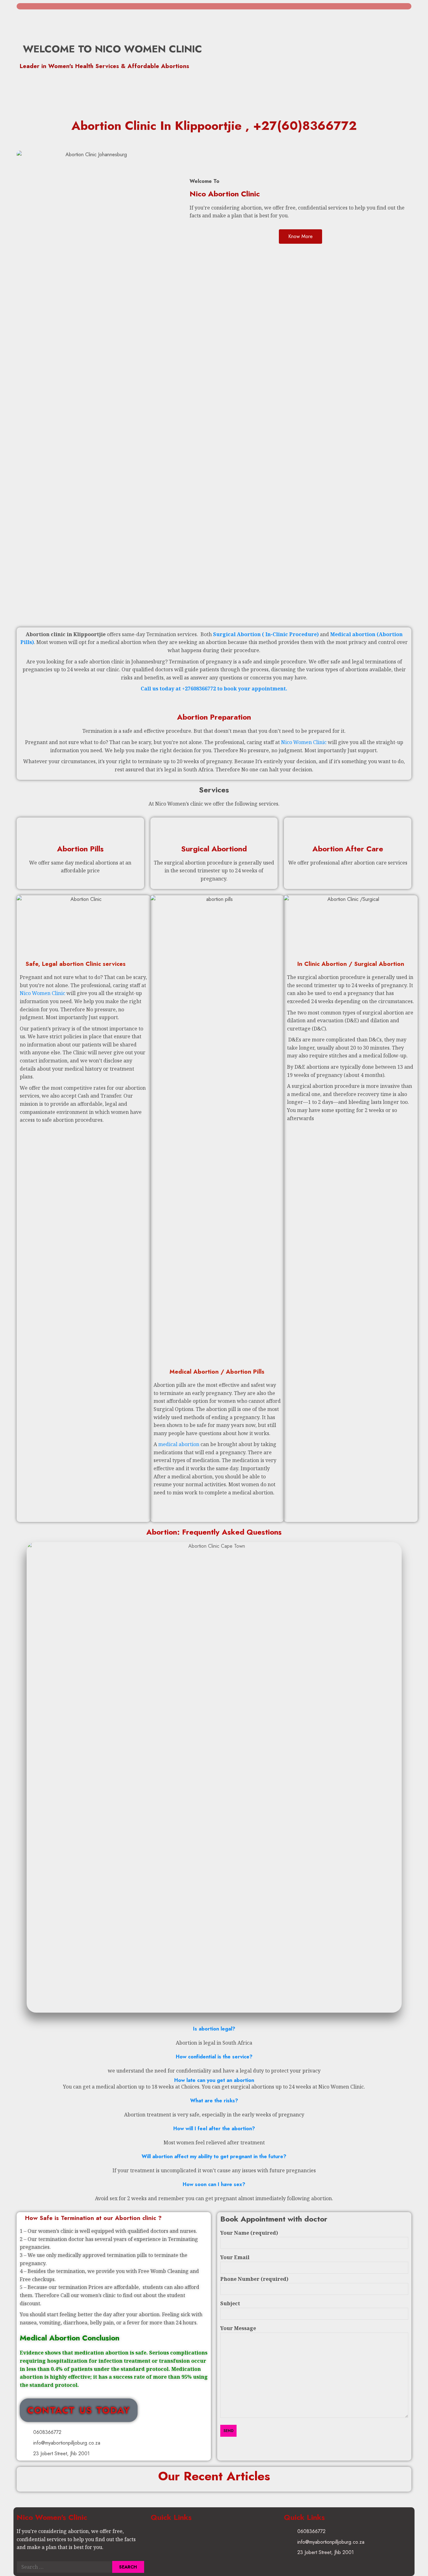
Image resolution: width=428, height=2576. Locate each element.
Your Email (235, 2257)
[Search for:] (64, 2567)
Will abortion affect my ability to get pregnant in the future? (214, 2156)
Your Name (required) (249, 2233)
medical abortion (179, 1444)
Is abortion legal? (214, 2029)
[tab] (214, 2029)
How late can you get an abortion (214, 2080)
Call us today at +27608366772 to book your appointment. (214, 689)
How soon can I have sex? (214, 2184)
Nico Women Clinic (304, 742)
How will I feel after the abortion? (214, 2129)
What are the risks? (214, 2101)
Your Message (238, 2328)
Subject (230, 2303)
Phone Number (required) (254, 2279)
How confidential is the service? (214, 2057)
